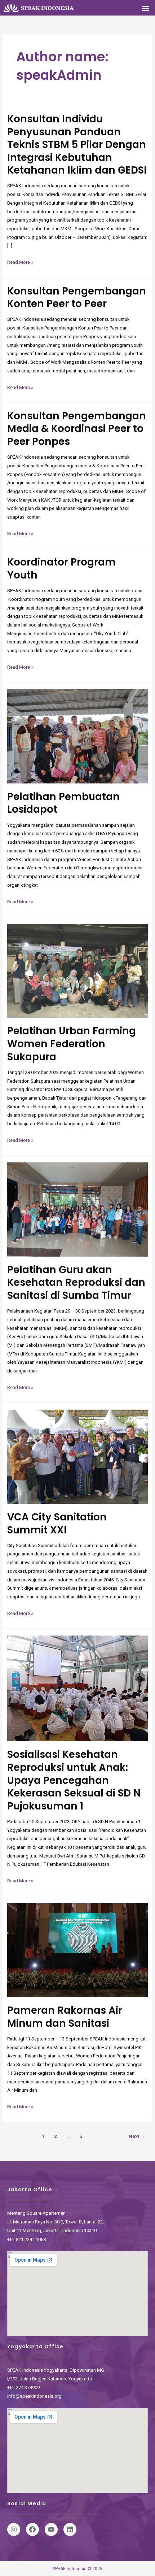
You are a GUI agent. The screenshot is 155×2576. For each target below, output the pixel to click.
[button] (145, 8)
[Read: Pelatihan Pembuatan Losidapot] (78, 736)
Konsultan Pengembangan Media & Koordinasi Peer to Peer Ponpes (77, 429)
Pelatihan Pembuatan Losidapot (63, 803)
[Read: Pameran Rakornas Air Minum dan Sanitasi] (78, 1950)
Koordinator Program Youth (61, 569)
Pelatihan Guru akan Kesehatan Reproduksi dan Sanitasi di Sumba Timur (76, 1283)
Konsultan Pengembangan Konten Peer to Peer (77, 298)
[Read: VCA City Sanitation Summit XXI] (78, 1456)
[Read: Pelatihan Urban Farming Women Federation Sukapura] (78, 970)
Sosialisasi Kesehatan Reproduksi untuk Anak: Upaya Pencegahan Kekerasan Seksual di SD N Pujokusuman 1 (74, 1780)
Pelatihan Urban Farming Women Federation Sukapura (72, 1044)
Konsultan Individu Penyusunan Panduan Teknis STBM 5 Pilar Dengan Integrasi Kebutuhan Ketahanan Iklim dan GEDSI (77, 145)
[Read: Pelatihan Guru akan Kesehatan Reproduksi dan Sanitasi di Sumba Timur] (78, 1209)
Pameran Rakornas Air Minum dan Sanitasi (65, 2017)
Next (137, 2136)
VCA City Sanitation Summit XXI (57, 1523)
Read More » (20, 261)
